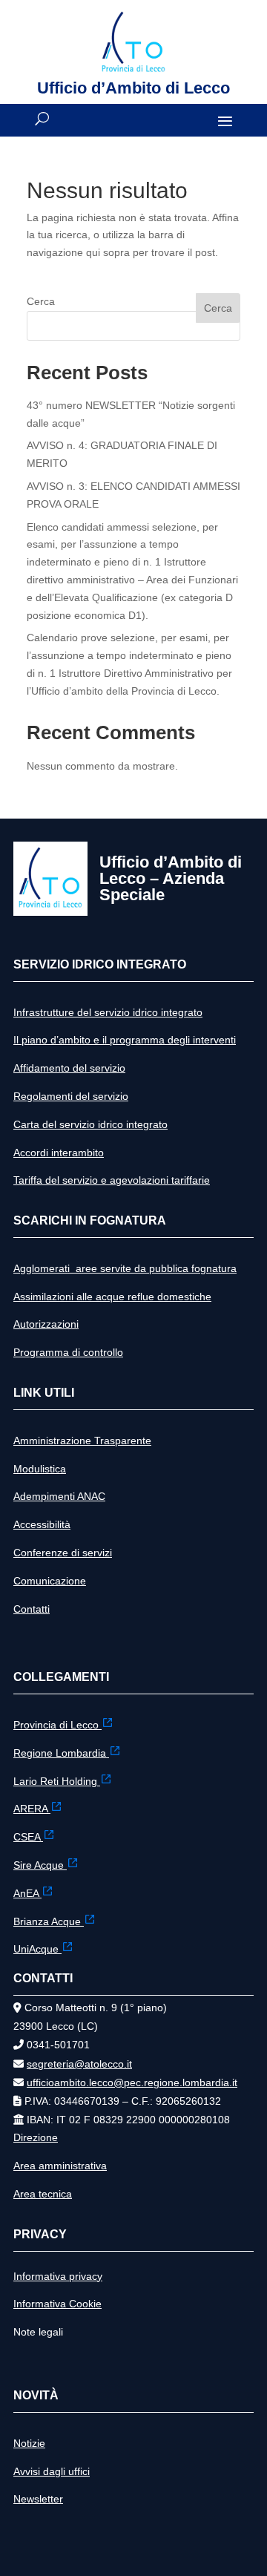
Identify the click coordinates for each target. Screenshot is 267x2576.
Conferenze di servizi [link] (63, 1553)
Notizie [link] (29, 2443)
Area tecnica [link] (43, 2194)
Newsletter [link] (38, 2499)
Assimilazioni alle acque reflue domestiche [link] (112, 1297)
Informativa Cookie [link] (57, 2304)
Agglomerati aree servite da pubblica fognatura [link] (125, 1268)
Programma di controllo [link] (68, 1352)
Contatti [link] (32, 1609)
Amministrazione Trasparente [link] (82, 1441)
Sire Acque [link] (40, 1865)
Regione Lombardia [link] (61, 1753)
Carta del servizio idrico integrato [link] (90, 1124)
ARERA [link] (32, 1809)
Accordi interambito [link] (59, 1153)
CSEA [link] (28, 1837)
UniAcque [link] (37, 1949)
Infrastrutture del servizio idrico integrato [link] (108, 1012)
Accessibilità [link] (42, 1524)
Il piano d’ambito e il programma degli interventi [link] (125, 1040)
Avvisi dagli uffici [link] (52, 2471)
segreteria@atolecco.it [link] (79, 2064)
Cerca (41, 301)
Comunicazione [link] (50, 1581)
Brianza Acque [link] (49, 1921)
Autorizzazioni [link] (46, 1324)
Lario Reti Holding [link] (57, 1781)
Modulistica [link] (40, 1469)
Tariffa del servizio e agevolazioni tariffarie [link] (112, 1180)
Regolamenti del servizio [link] (71, 1096)
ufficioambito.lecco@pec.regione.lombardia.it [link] (132, 2082)
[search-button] (42, 119)
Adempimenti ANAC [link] (59, 1496)
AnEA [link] (27, 1893)
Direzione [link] (36, 2137)
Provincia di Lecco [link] (57, 1725)
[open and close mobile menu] (225, 120)
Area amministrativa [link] (60, 2166)
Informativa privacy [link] (58, 2276)
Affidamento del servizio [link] (69, 1068)
